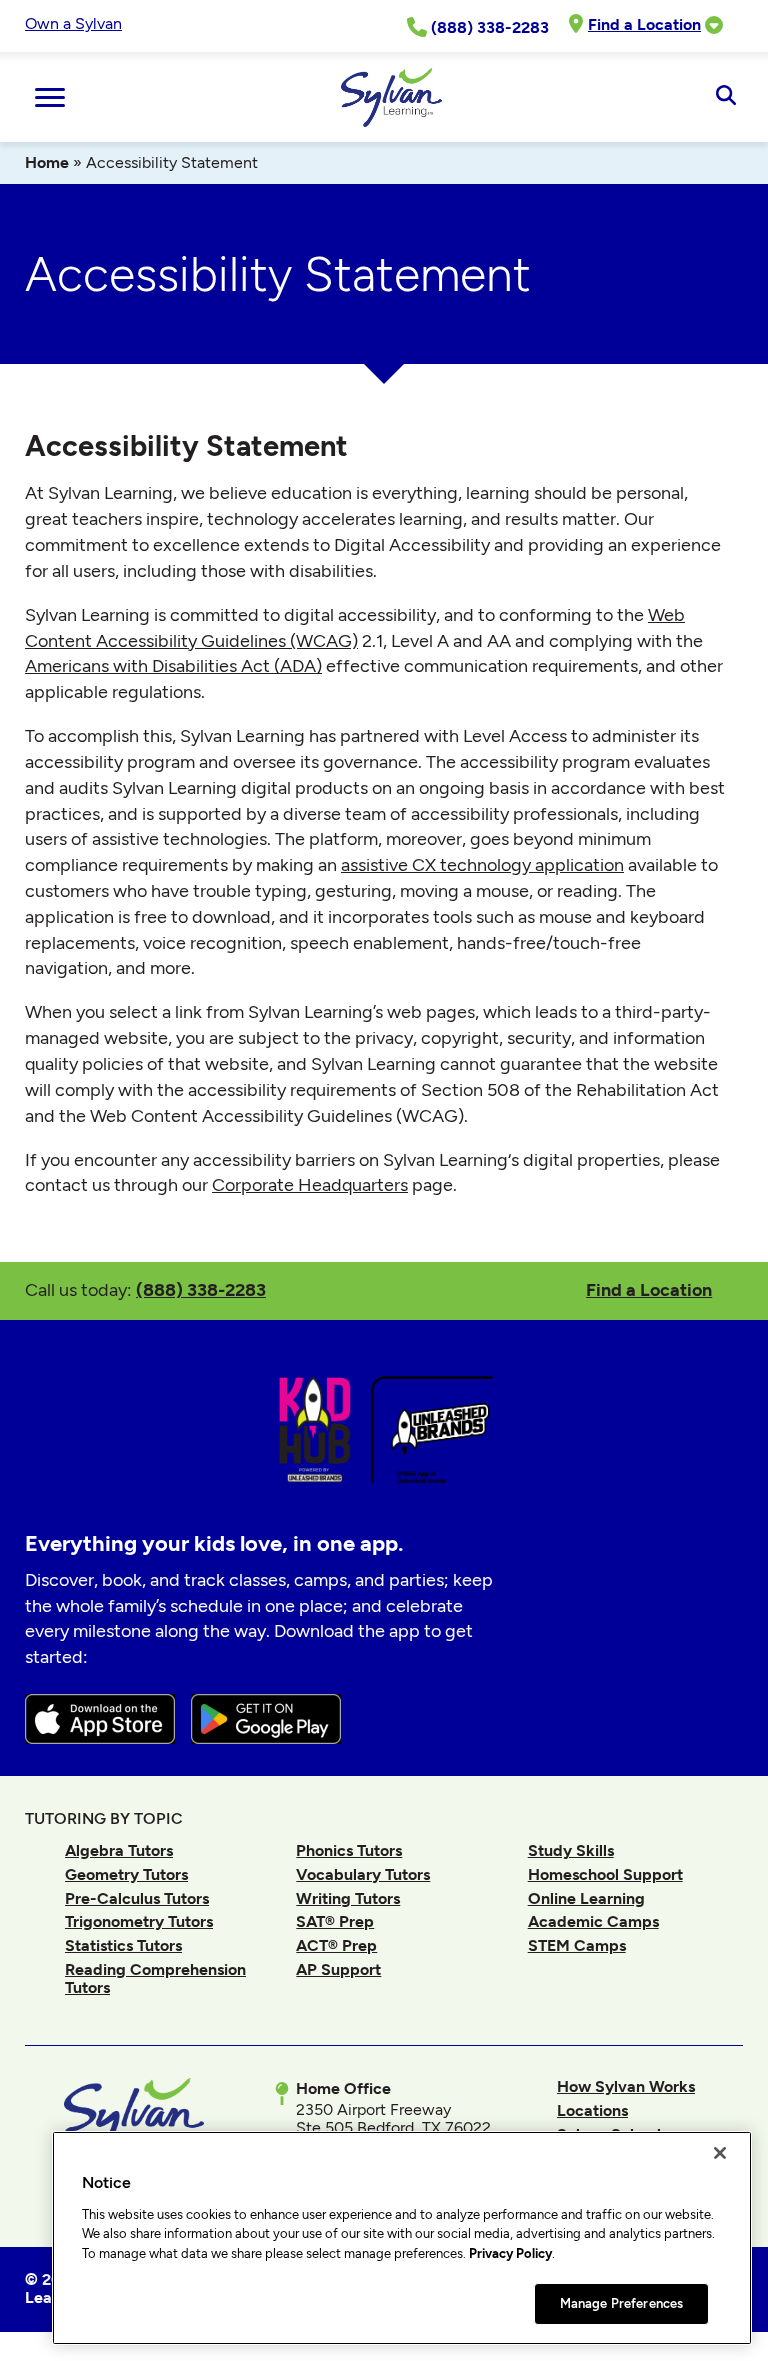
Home (47, 162)
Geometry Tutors (126, 1874)
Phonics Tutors (349, 1850)
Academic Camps (593, 1921)
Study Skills (571, 1850)
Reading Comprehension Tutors (155, 1978)
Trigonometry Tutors (139, 1921)
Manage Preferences (621, 2303)
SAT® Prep (335, 1921)
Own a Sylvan (73, 23)
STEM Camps (577, 1945)
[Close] (720, 2153)
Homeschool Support (605, 1874)
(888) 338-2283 (201, 1289)
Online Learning (586, 1898)
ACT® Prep (336, 1945)
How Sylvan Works (626, 2086)
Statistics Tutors (123, 1945)
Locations (592, 2110)
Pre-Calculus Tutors (137, 1898)
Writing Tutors (348, 1898)
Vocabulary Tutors (363, 1874)
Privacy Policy (510, 2253)
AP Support (338, 1969)
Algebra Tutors (119, 1850)
